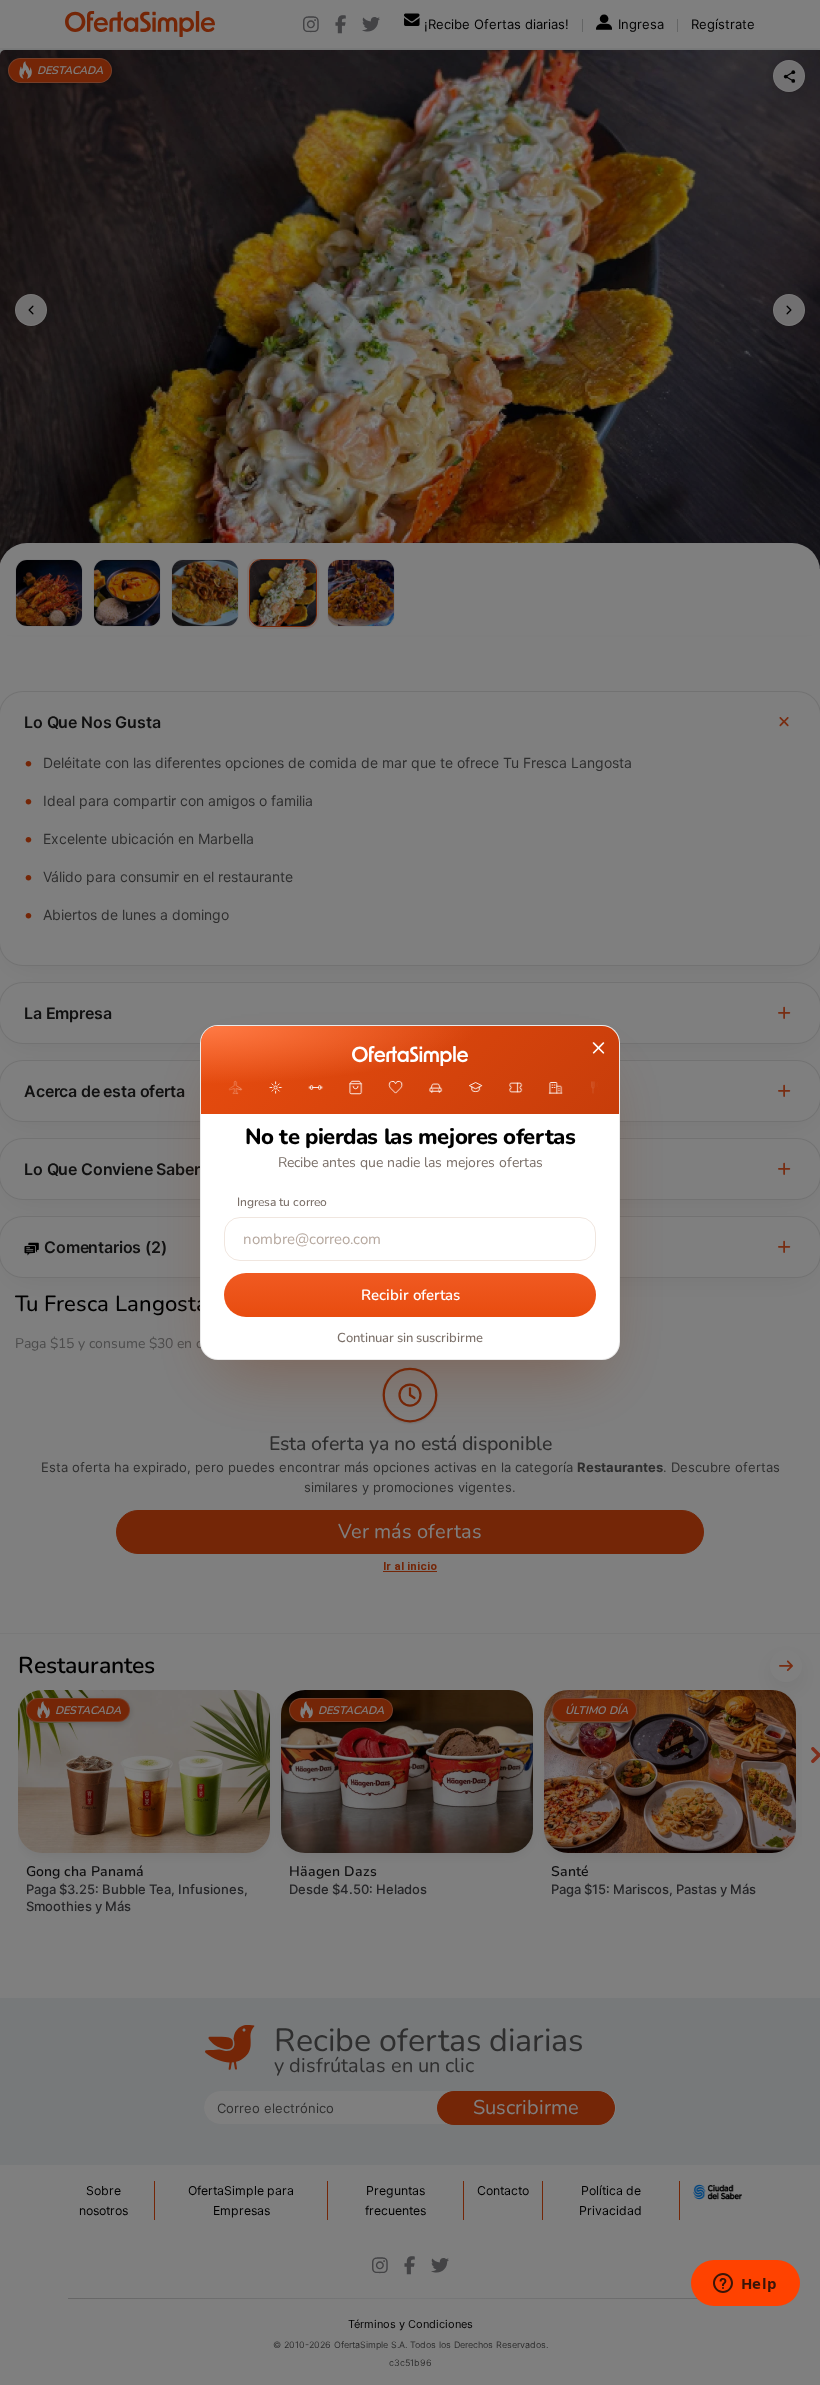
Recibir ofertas (410, 1295)
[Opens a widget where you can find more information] (745, 2285)
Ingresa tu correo (282, 1202)
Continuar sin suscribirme (410, 1338)
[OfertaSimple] (409, 1056)
